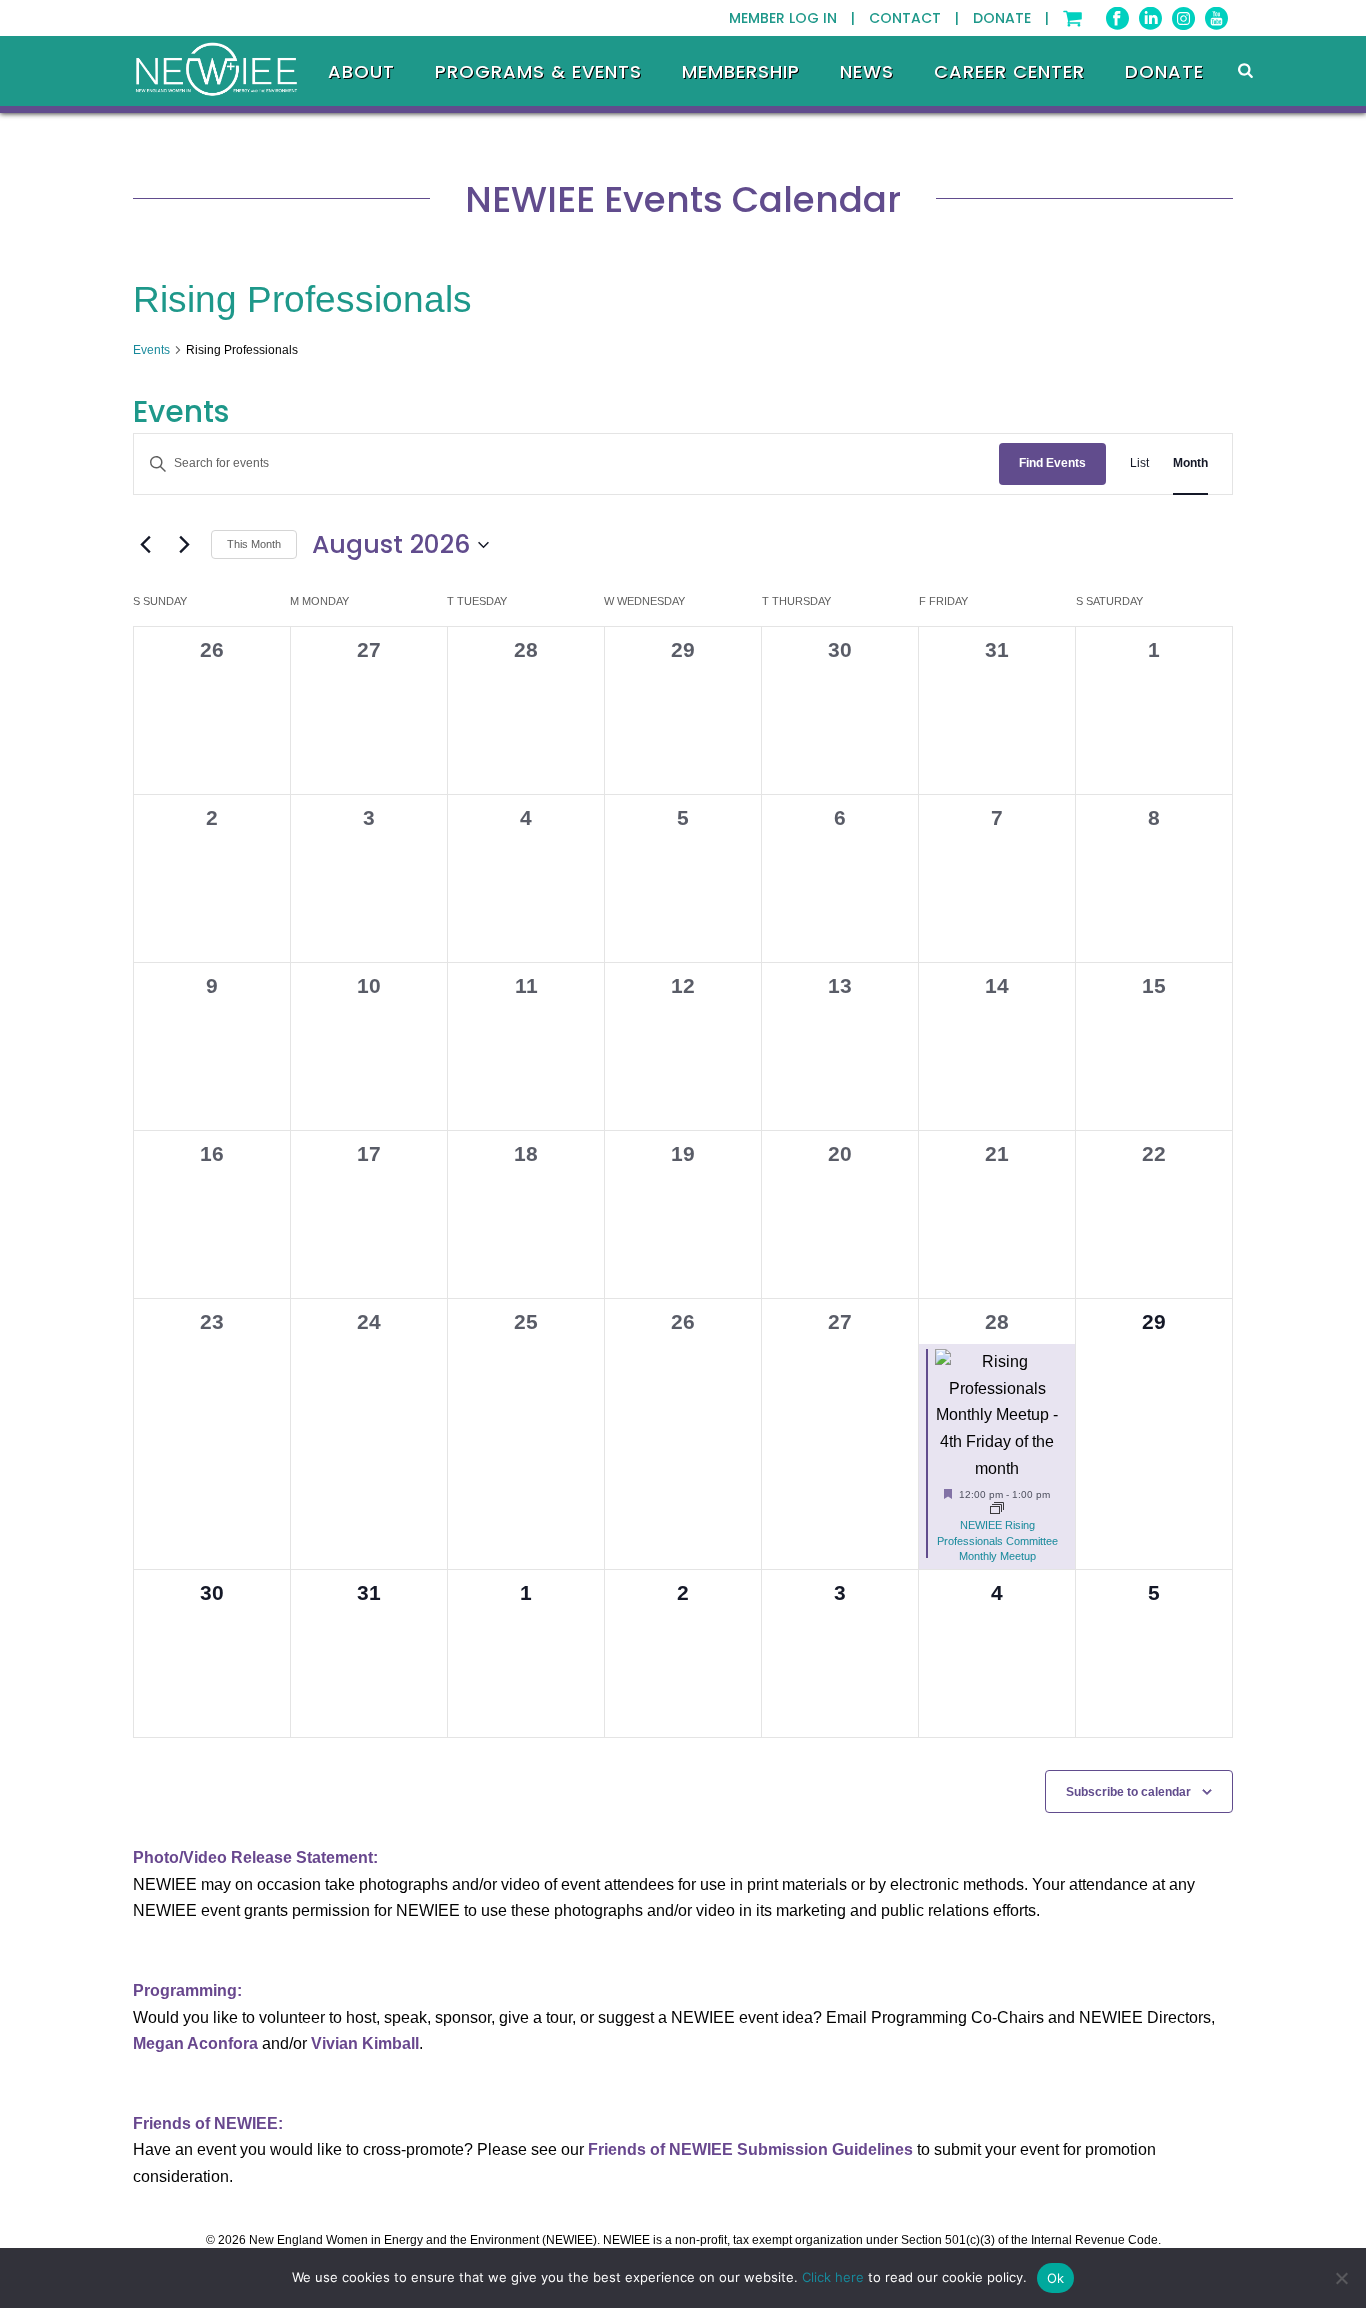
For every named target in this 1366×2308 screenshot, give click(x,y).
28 (997, 1321)
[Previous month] (145, 545)
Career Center (1009, 72)
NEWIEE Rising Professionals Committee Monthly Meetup (997, 1540)
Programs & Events (538, 72)
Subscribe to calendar (1128, 1792)
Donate (1164, 72)
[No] (1341, 2278)
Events (151, 350)
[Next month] (184, 545)
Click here (833, 2277)
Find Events (1052, 463)
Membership (741, 72)
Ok (1056, 2278)
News (867, 72)
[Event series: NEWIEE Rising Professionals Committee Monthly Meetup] (997, 1510)
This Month (254, 544)
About (361, 72)
